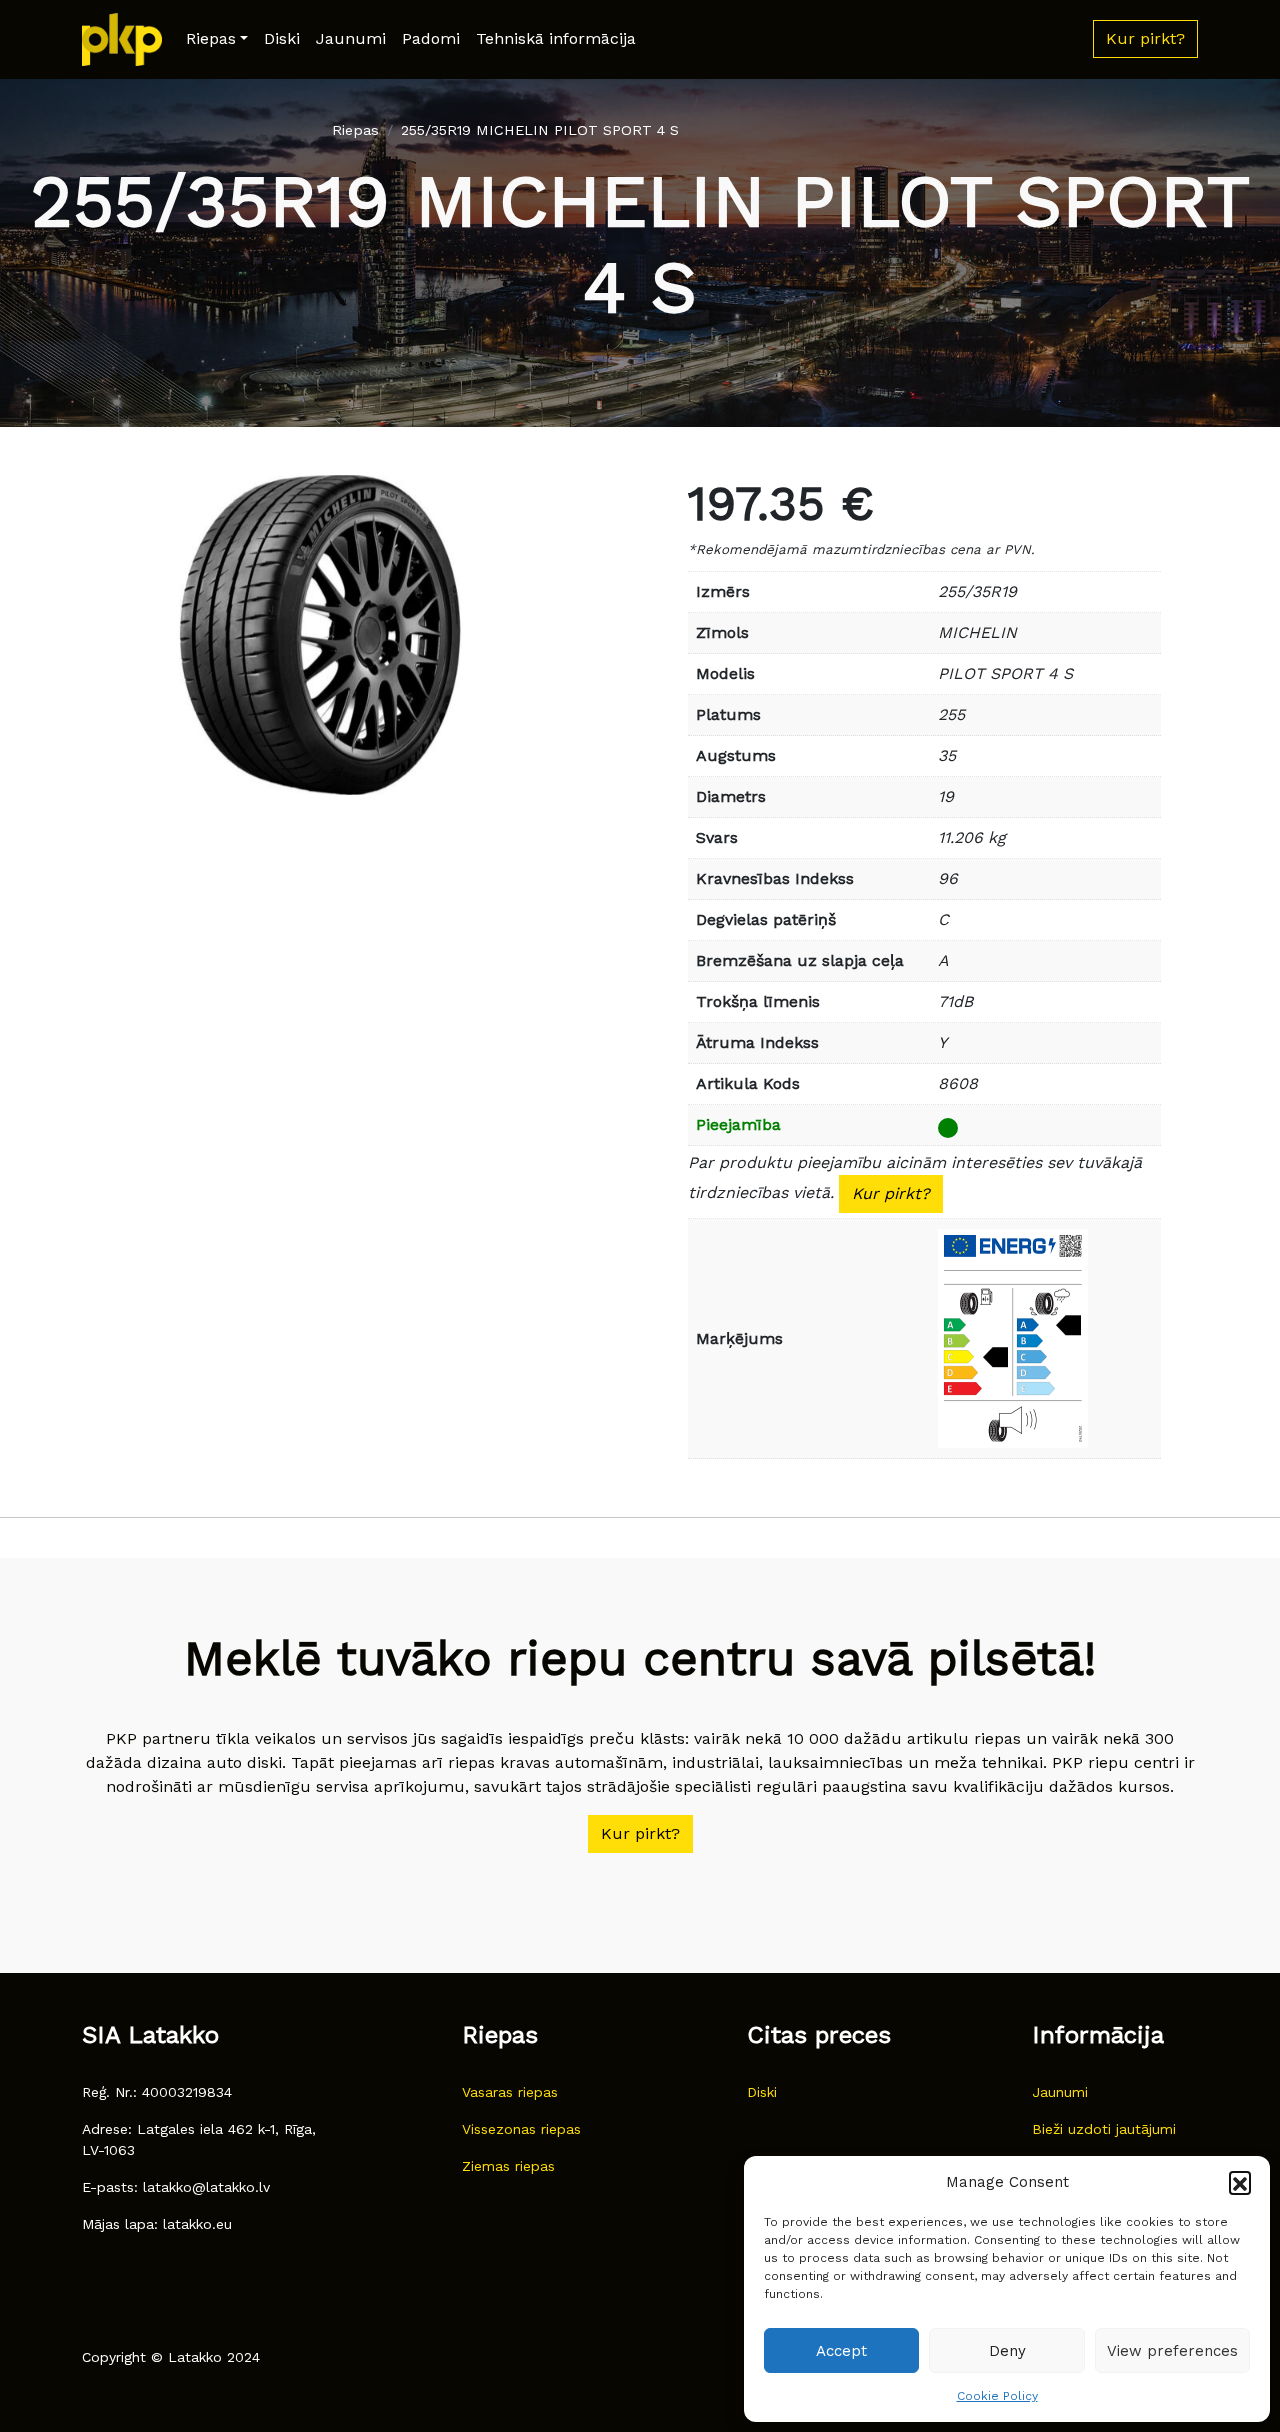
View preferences (1172, 2351)
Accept (841, 2351)
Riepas (211, 38)
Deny (1007, 2351)
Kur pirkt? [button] (1145, 38)
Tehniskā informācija (556, 38)
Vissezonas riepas (521, 2129)
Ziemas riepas (508, 2166)
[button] (1240, 2182)
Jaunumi (351, 38)
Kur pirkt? (891, 1193)
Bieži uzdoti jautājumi (1104, 2129)
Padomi (431, 38)
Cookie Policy (997, 2396)
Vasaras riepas (510, 2092)
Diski (282, 38)
